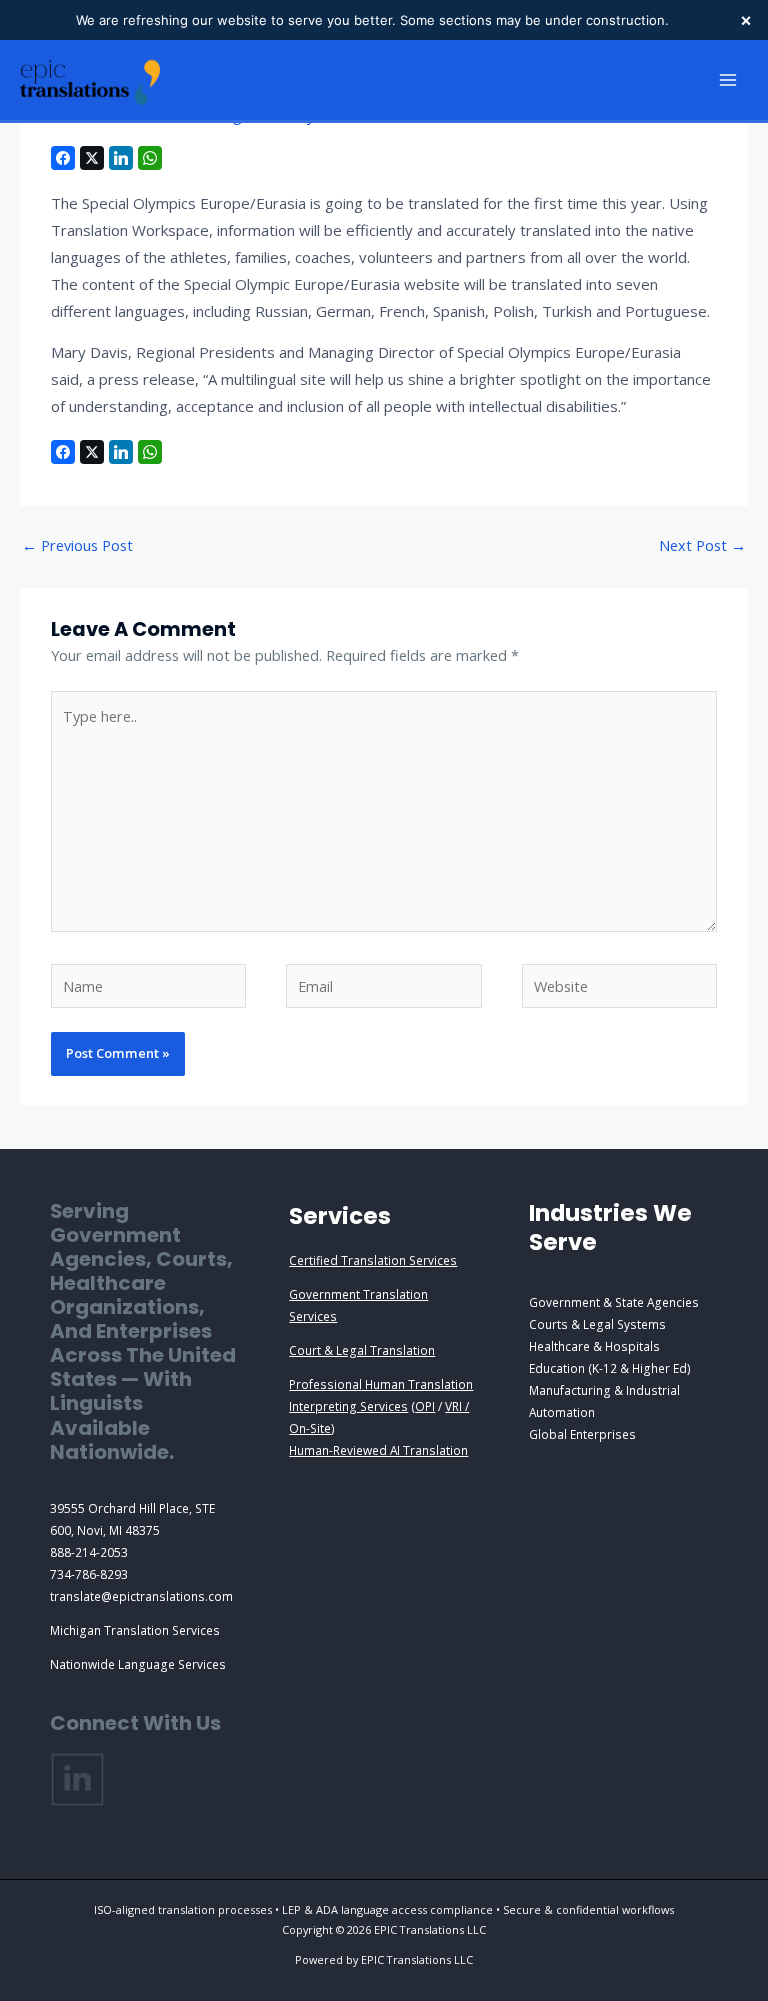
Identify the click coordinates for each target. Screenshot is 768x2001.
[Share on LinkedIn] (121, 158)
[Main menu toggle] (728, 80)
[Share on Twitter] (92, 158)
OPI (425, 1406)
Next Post (702, 545)
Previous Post (77, 545)
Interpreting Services (348, 1406)
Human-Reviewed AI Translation (378, 1450)
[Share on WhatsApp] (150, 158)
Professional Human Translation (381, 1384)
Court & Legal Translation (362, 1350)
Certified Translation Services (373, 1260)
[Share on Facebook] (63, 158)
